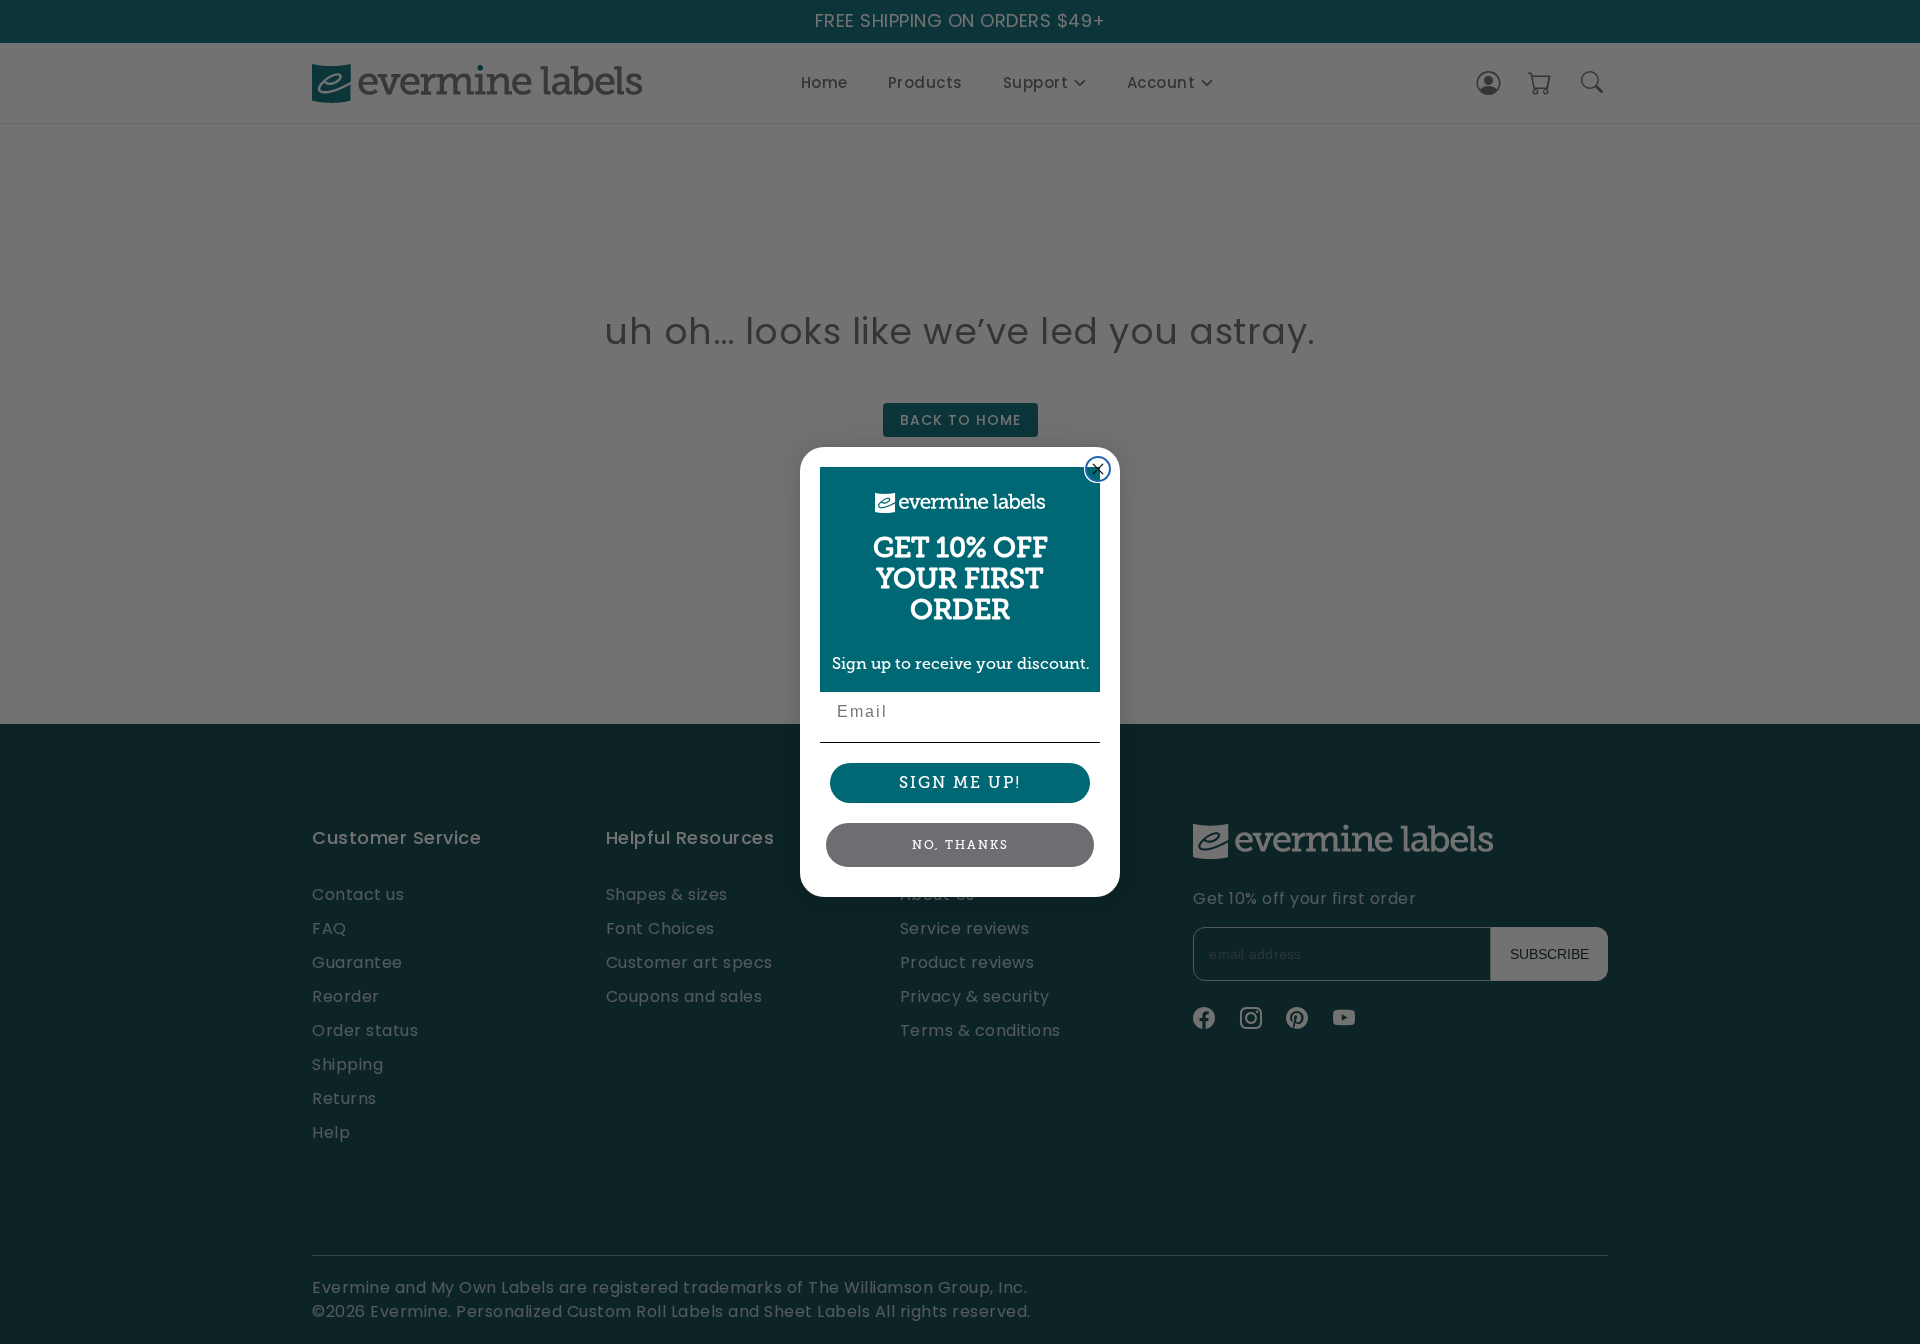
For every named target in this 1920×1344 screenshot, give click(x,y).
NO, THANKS (960, 845)
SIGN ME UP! (960, 782)
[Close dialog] (1098, 469)
